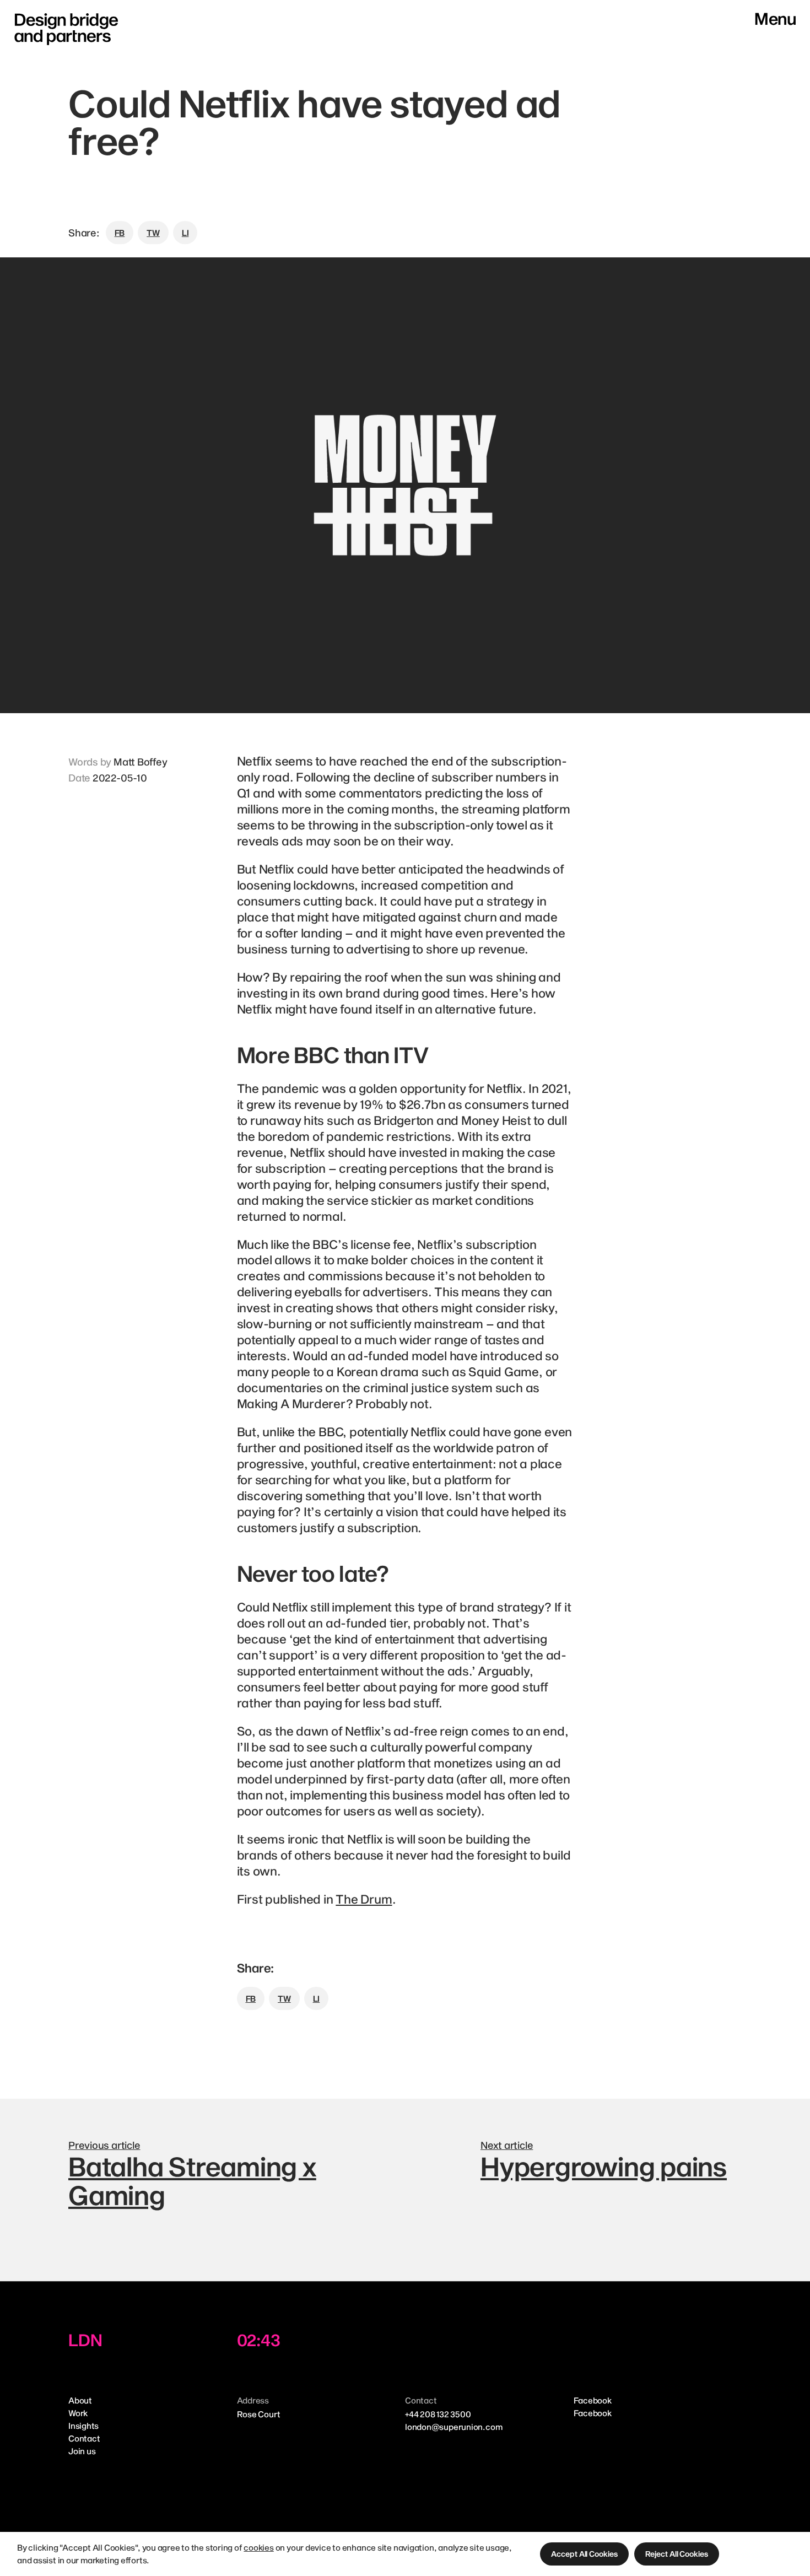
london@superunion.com (453, 2427)
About (80, 2400)
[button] (584, 2554)
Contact (84, 2438)
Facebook (593, 2400)
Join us (82, 2451)
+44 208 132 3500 (438, 2414)
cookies (258, 2547)
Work (78, 2413)
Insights (83, 2426)
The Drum (364, 1899)
